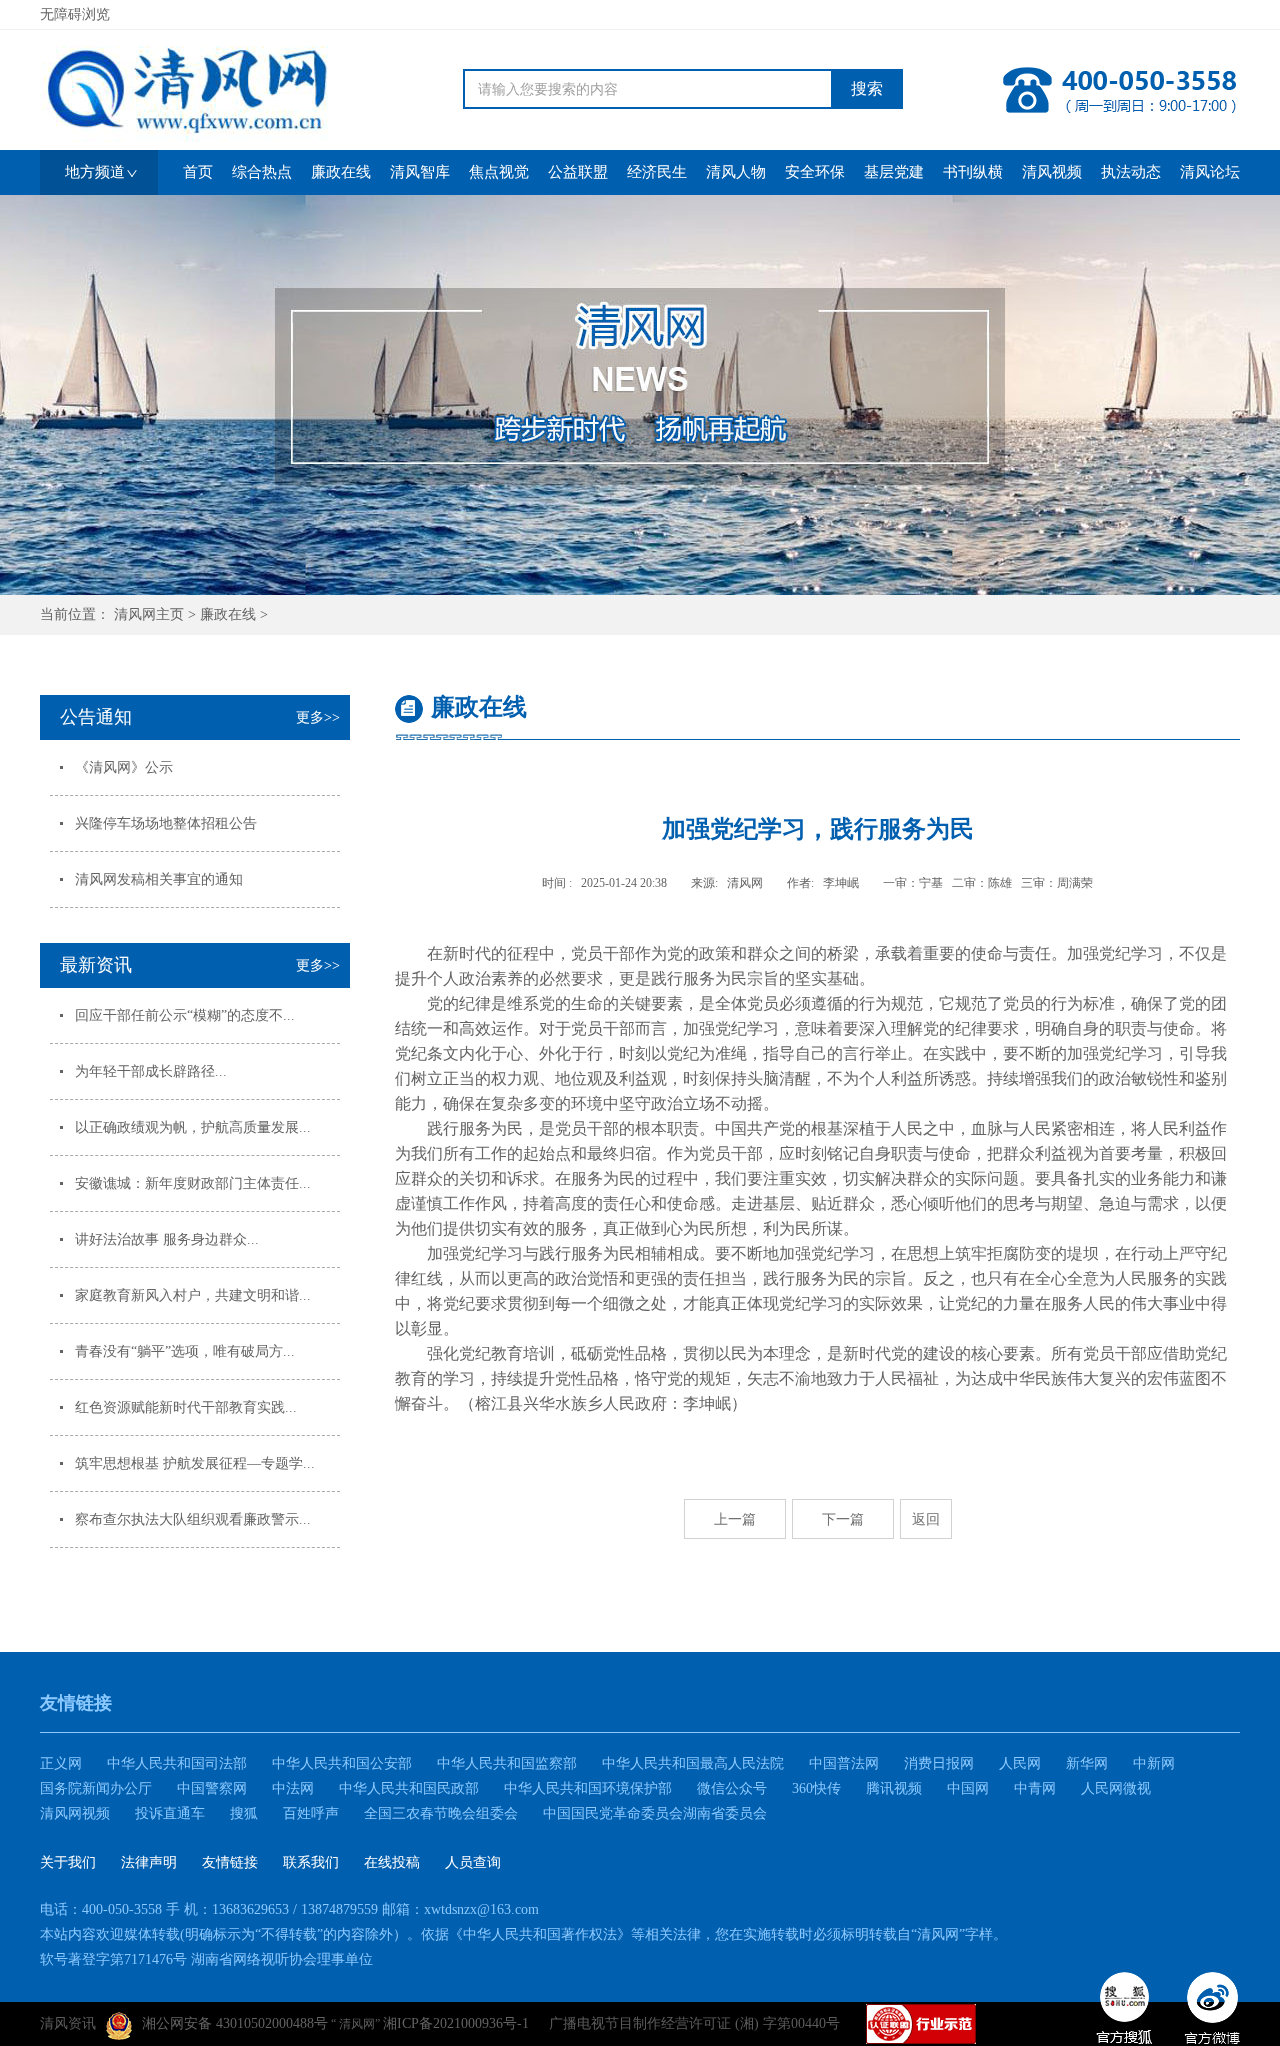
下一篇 (843, 1519)
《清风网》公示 (124, 767)
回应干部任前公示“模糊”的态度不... (185, 1015)
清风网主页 (149, 614)
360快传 (816, 1788)
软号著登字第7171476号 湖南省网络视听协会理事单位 (206, 1959)
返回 (926, 1519)
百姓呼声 (311, 1813)
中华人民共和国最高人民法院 (693, 1763)
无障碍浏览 (75, 14)
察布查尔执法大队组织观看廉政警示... (193, 1519)
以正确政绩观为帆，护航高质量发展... (193, 1127)
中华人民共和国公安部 (342, 1763)
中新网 (1154, 1763)
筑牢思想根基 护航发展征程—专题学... (195, 1463)
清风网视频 (75, 1813)
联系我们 (311, 1862)
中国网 (968, 1788)
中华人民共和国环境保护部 (588, 1788)
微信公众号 (732, 1788)
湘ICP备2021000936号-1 (456, 2023)
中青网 (1035, 1788)
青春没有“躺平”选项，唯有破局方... (185, 1351)
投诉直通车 (170, 1813)
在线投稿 (392, 1862)
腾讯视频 (894, 1788)
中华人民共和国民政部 (409, 1788)
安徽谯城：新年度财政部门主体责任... (193, 1183)
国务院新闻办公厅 (96, 1788)
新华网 (1087, 1763)
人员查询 (473, 1862)
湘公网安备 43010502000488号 (235, 2023)
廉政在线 (228, 614)
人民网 (1020, 1763)
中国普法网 (844, 1763)
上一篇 (735, 1519)
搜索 (867, 88)
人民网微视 (1116, 1788)
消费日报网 (939, 1763)
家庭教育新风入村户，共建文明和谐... (193, 1295)
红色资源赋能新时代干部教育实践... (186, 1407)
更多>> (318, 717)
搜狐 (244, 1813)
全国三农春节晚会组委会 (441, 1813)
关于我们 (68, 1862)
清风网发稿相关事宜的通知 (159, 879)
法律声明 (149, 1862)
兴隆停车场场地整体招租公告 (166, 823)
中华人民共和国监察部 (507, 1763)
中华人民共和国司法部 (177, 1763)
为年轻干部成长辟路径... (151, 1071)
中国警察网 (212, 1788)
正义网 (61, 1763)
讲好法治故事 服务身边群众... (167, 1239)
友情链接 (230, 1862)
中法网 (293, 1788)
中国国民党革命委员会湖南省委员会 (655, 1813)
